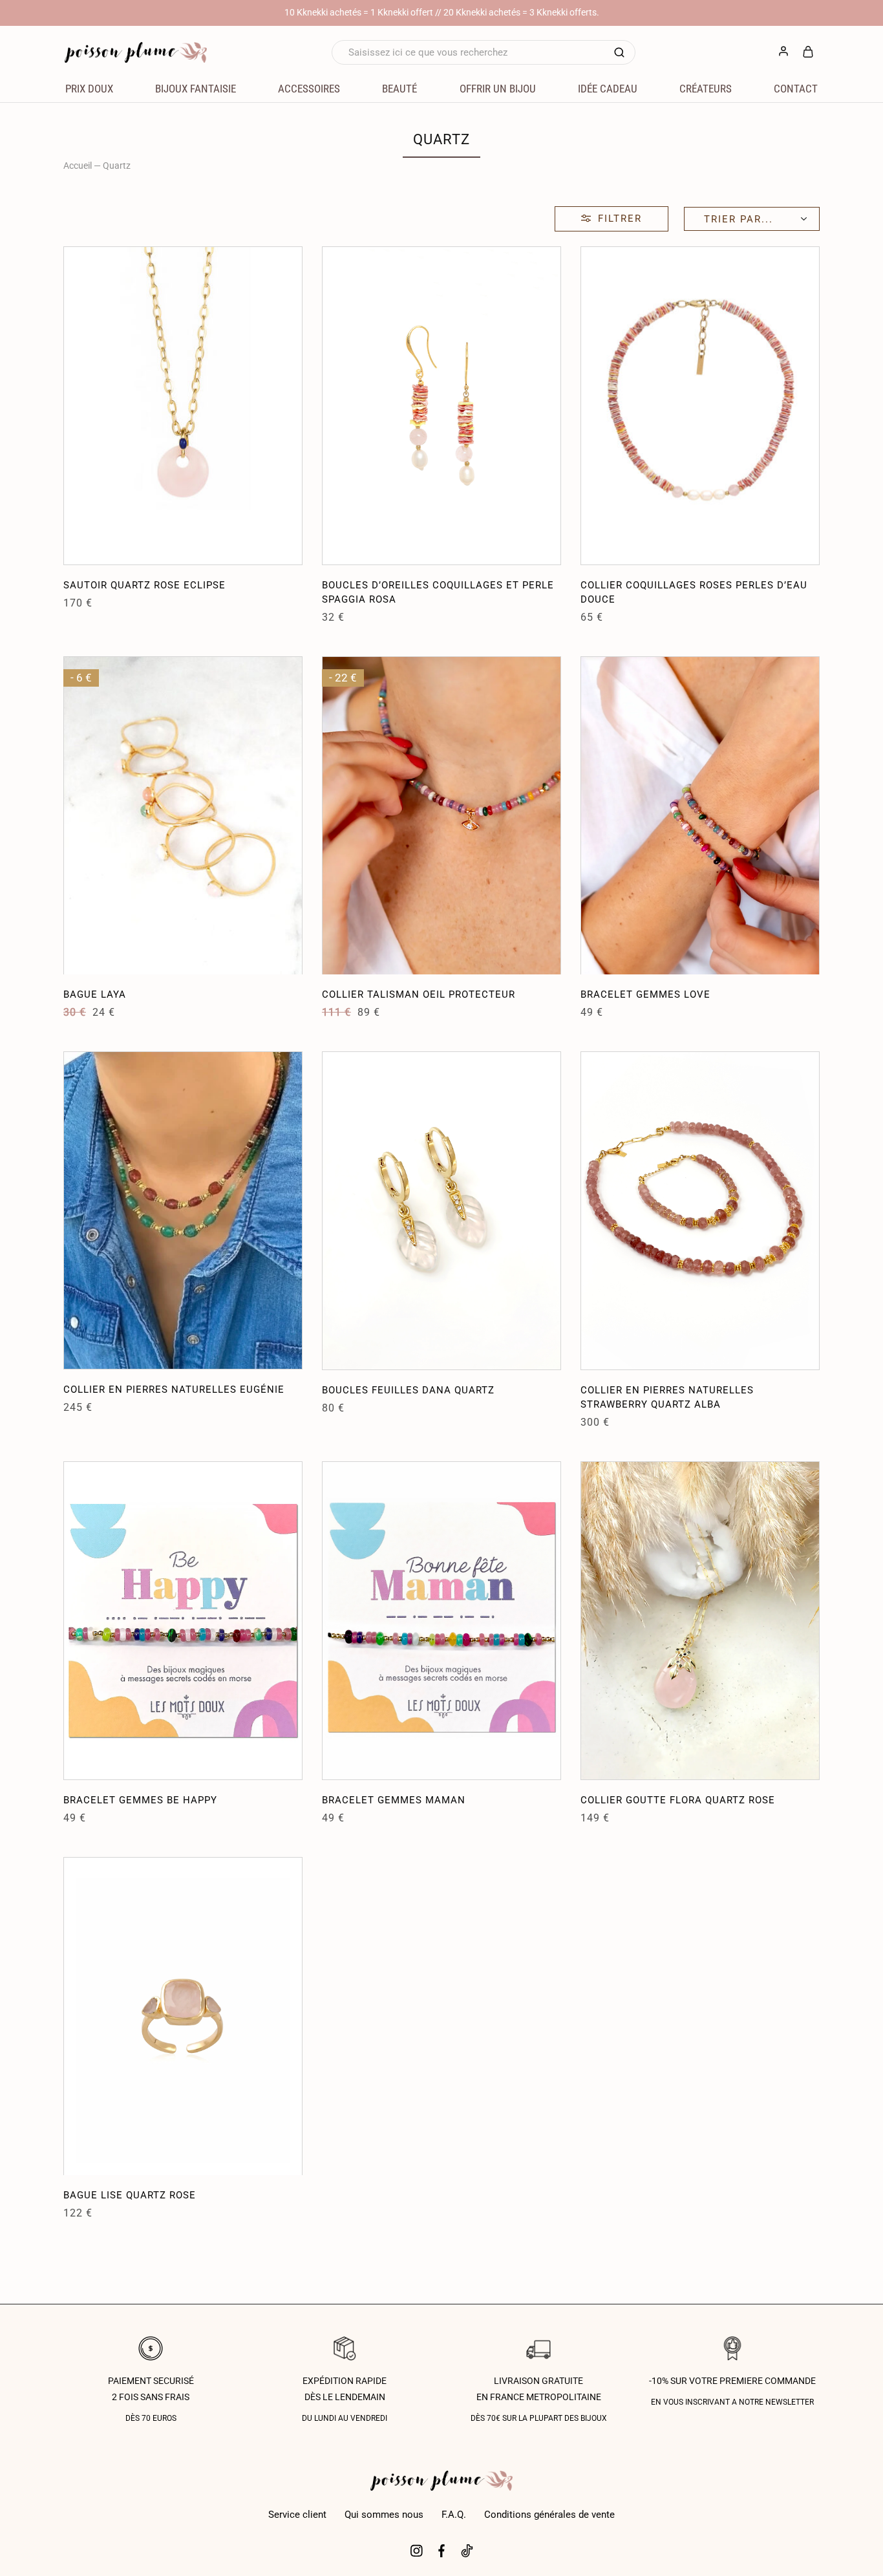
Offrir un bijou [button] (498, 89)
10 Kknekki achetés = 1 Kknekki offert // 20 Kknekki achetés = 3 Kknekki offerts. (442, 12)
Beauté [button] (399, 89)
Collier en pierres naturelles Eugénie (174, 1390)
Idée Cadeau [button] (608, 89)
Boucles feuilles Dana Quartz (408, 1390)
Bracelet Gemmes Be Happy (140, 1800)
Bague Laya (95, 994)
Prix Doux (89, 89)
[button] (73, 405)
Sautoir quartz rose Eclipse (144, 585)
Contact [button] (796, 89)
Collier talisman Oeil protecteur (419, 994)
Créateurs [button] (706, 89)
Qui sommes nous (384, 2515)
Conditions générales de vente (549, 2515)
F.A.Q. (454, 2515)
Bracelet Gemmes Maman (394, 1800)
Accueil (78, 166)
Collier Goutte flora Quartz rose (678, 1800)
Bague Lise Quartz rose (130, 2195)
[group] (183, 406)
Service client (297, 2515)
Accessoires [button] (309, 89)
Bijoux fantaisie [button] (196, 89)
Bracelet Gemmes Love (645, 994)
